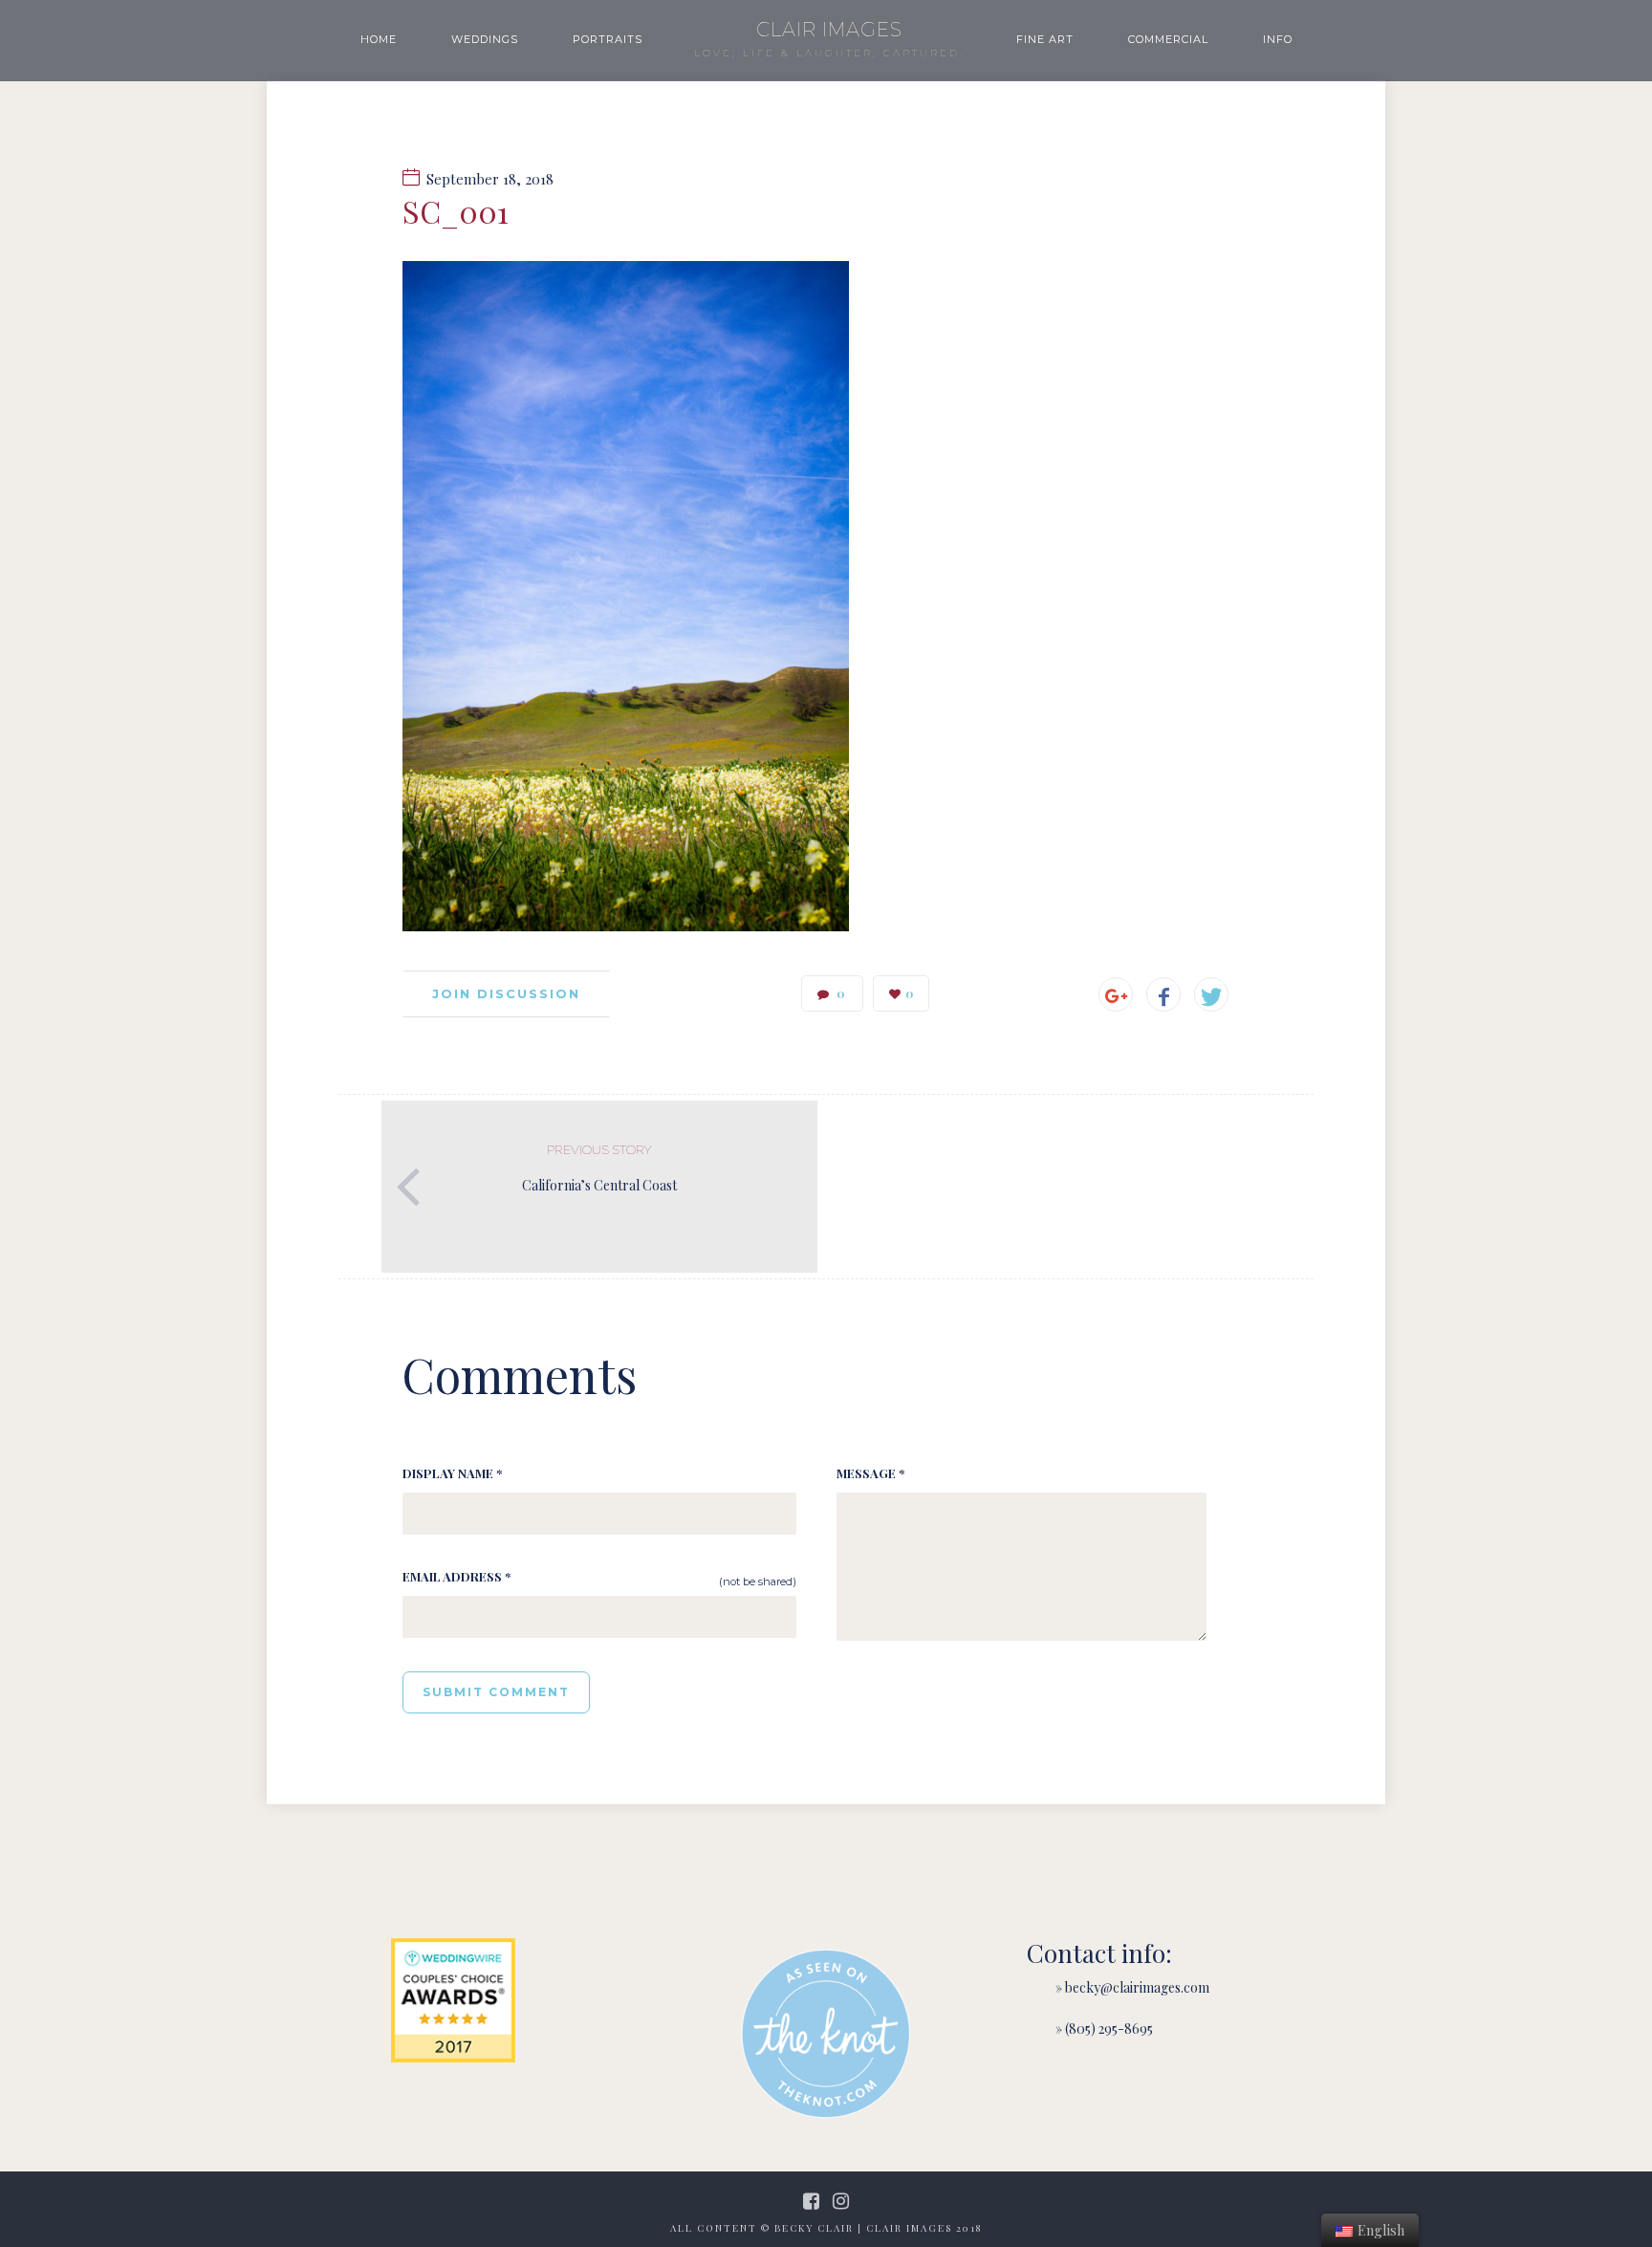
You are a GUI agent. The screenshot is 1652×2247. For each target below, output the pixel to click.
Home (379, 39)
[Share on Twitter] (1211, 994)
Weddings (485, 39)
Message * (870, 1473)
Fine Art (1045, 39)
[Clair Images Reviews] (453, 2000)
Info (1278, 39)
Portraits (608, 39)
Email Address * (456, 1576)
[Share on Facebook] (1163, 994)
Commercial (1168, 39)
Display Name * (452, 1473)
